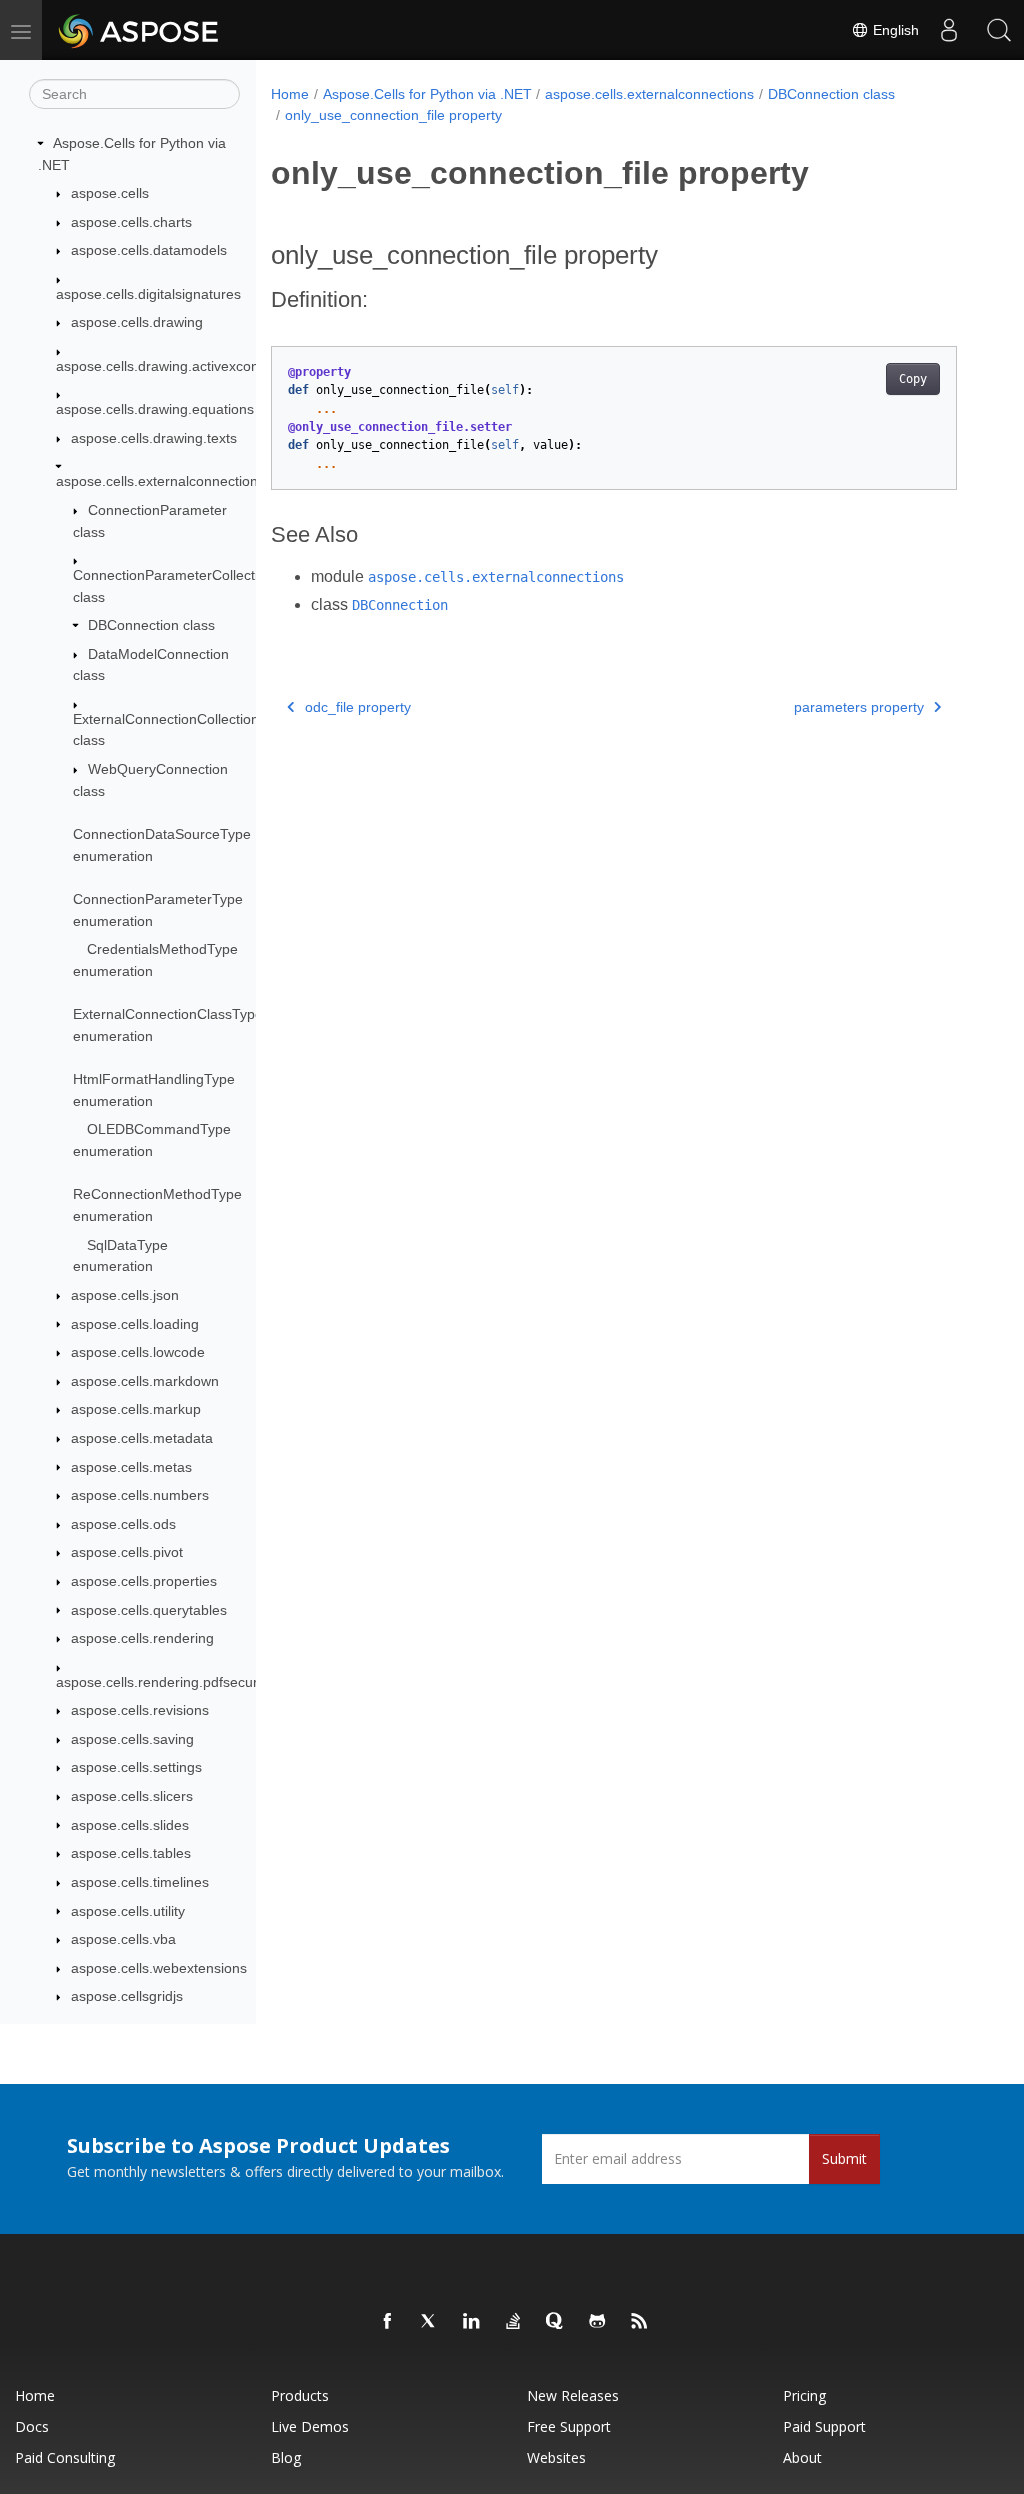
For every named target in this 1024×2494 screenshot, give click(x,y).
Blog (286, 2457)
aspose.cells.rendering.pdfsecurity (164, 1682)
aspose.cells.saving (132, 1739)
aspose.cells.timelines (140, 1882)
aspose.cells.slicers (132, 1796)
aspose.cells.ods (123, 1524)
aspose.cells (110, 193)
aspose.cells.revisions (140, 1710)
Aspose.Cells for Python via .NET (427, 94)
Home (290, 94)
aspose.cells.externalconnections (160, 481)
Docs (32, 2426)
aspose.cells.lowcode (138, 1352)
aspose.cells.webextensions (159, 1968)
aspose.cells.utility (128, 1911)
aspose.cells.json (125, 1295)
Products (300, 2395)
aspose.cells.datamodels (149, 250)
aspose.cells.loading (135, 1324)
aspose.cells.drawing (137, 322)
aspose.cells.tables (131, 1853)
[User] (949, 30)
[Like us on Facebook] (388, 2322)
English (894, 30)
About (802, 2457)
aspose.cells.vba (123, 1939)
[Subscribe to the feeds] (640, 2322)
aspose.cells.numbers (140, 1495)
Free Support (569, 2426)
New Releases (573, 2395)
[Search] (999, 30)
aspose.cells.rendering (142, 1638)
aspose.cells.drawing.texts (154, 438)
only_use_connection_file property (393, 115)
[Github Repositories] (598, 2322)
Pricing (804, 2395)
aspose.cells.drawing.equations (155, 409)
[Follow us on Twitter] (430, 2322)
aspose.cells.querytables (149, 1610)
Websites (556, 2457)
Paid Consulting (65, 2457)
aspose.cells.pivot (127, 1552)
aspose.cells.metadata (142, 1438)
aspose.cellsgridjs (127, 1996)
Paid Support (824, 2426)
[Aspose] (139, 30)
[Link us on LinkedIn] (472, 2322)
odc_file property (358, 707)
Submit (844, 2158)
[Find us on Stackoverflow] (514, 2322)
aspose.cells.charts (131, 222)
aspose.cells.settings (136, 1767)
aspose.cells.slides (130, 1825)
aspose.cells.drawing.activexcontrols (171, 366)
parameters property (859, 707)
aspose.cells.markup (136, 1409)
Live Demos (310, 2426)
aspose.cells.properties (144, 1581)
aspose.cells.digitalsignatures (148, 294)
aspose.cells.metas (131, 1467)
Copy (913, 379)
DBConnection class (151, 625)
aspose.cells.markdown (145, 1381)
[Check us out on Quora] (556, 2322)
